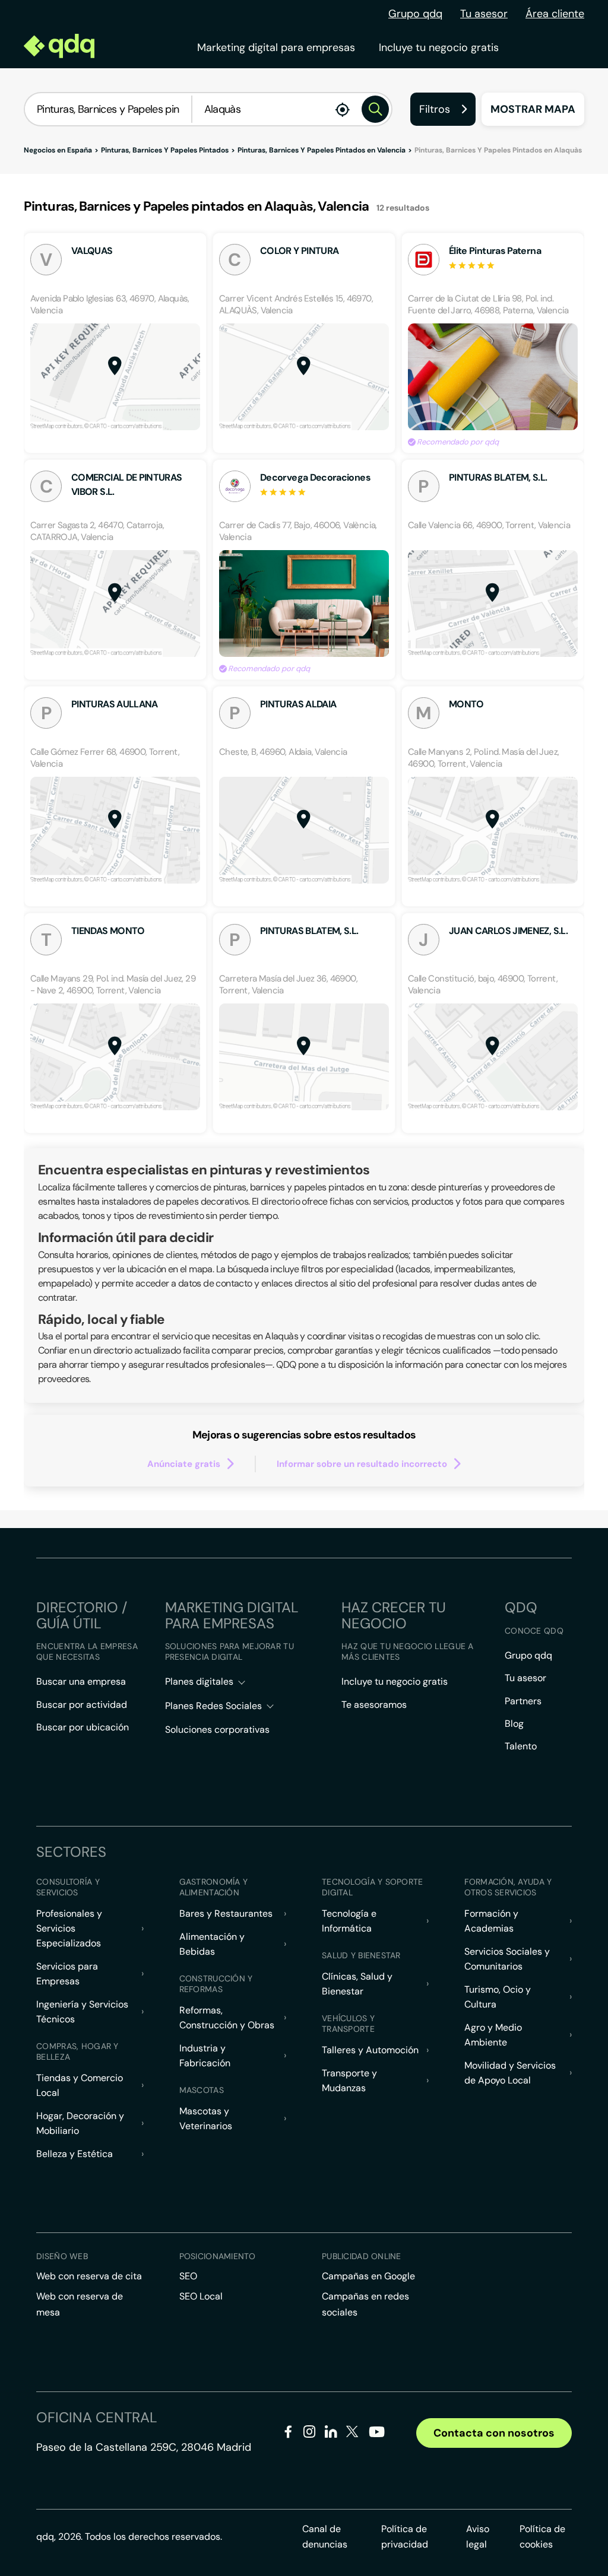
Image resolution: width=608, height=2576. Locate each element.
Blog (514, 1724)
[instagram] (310, 2434)
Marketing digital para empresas (276, 47)
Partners (523, 1701)
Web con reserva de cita (89, 2276)
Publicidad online (362, 2256)
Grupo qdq (415, 14)
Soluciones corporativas (217, 1729)
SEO (188, 2276)
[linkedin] (331, 2434)
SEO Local (201, 2296)
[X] (352, 2434)
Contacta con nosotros (494, 2433)
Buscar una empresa (81, 1681)
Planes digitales (199, 1681)
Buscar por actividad (82, 1705)
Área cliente (555, 14)
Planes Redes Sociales (213, 1706)
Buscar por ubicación (83, 1727)
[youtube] (376, 2436)
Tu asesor (484, 14)
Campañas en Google (368, 2276)
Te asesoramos (374, 1705)
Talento (521, 1746)
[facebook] (288, 2434)
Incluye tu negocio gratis (439, 47)
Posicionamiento (217, 2256)
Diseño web (62, 2256)
